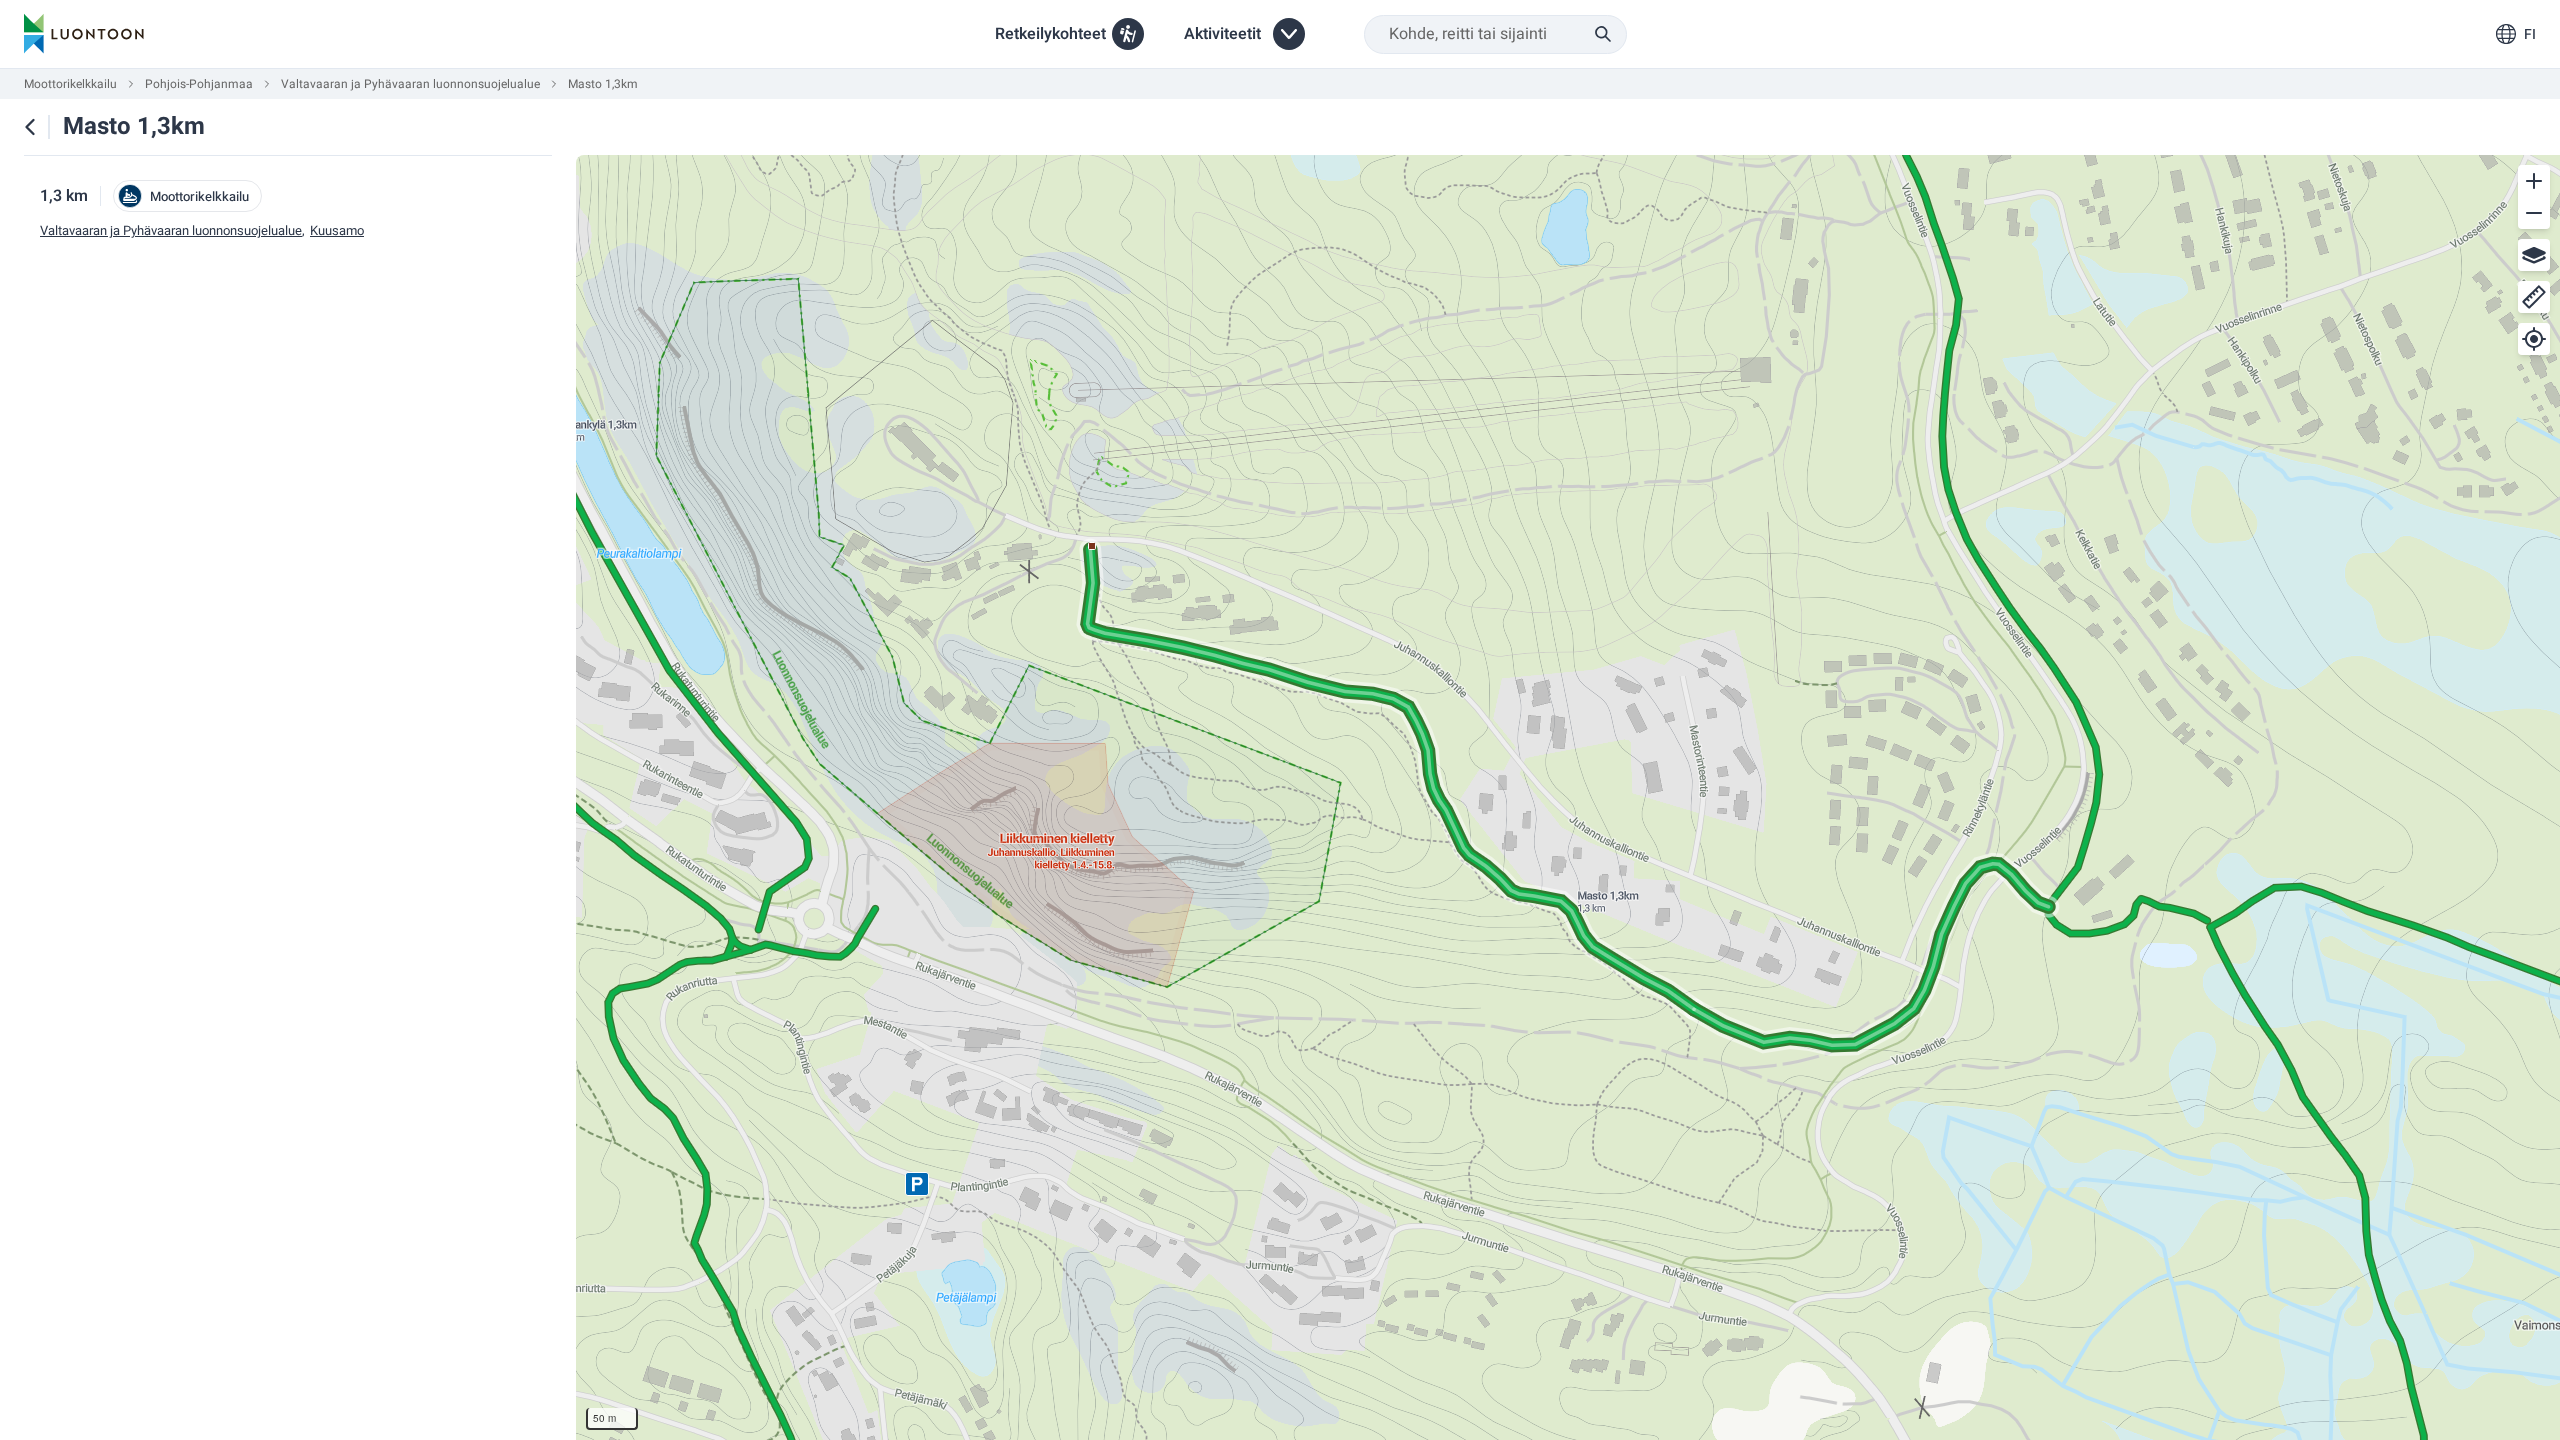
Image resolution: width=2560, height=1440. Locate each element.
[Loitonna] (2534, 213)
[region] (1568, 797)
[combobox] (1495, 34)
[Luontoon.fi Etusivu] (84, 34)
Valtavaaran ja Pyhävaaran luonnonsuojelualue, (172, 231)
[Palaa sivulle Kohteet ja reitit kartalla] (30, 127)
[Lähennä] (2534, 181)
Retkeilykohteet (1050, 34)
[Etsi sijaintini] (2534, 339)
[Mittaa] (2534, 297)
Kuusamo (337, 231)
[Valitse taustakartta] (2534, 255)
